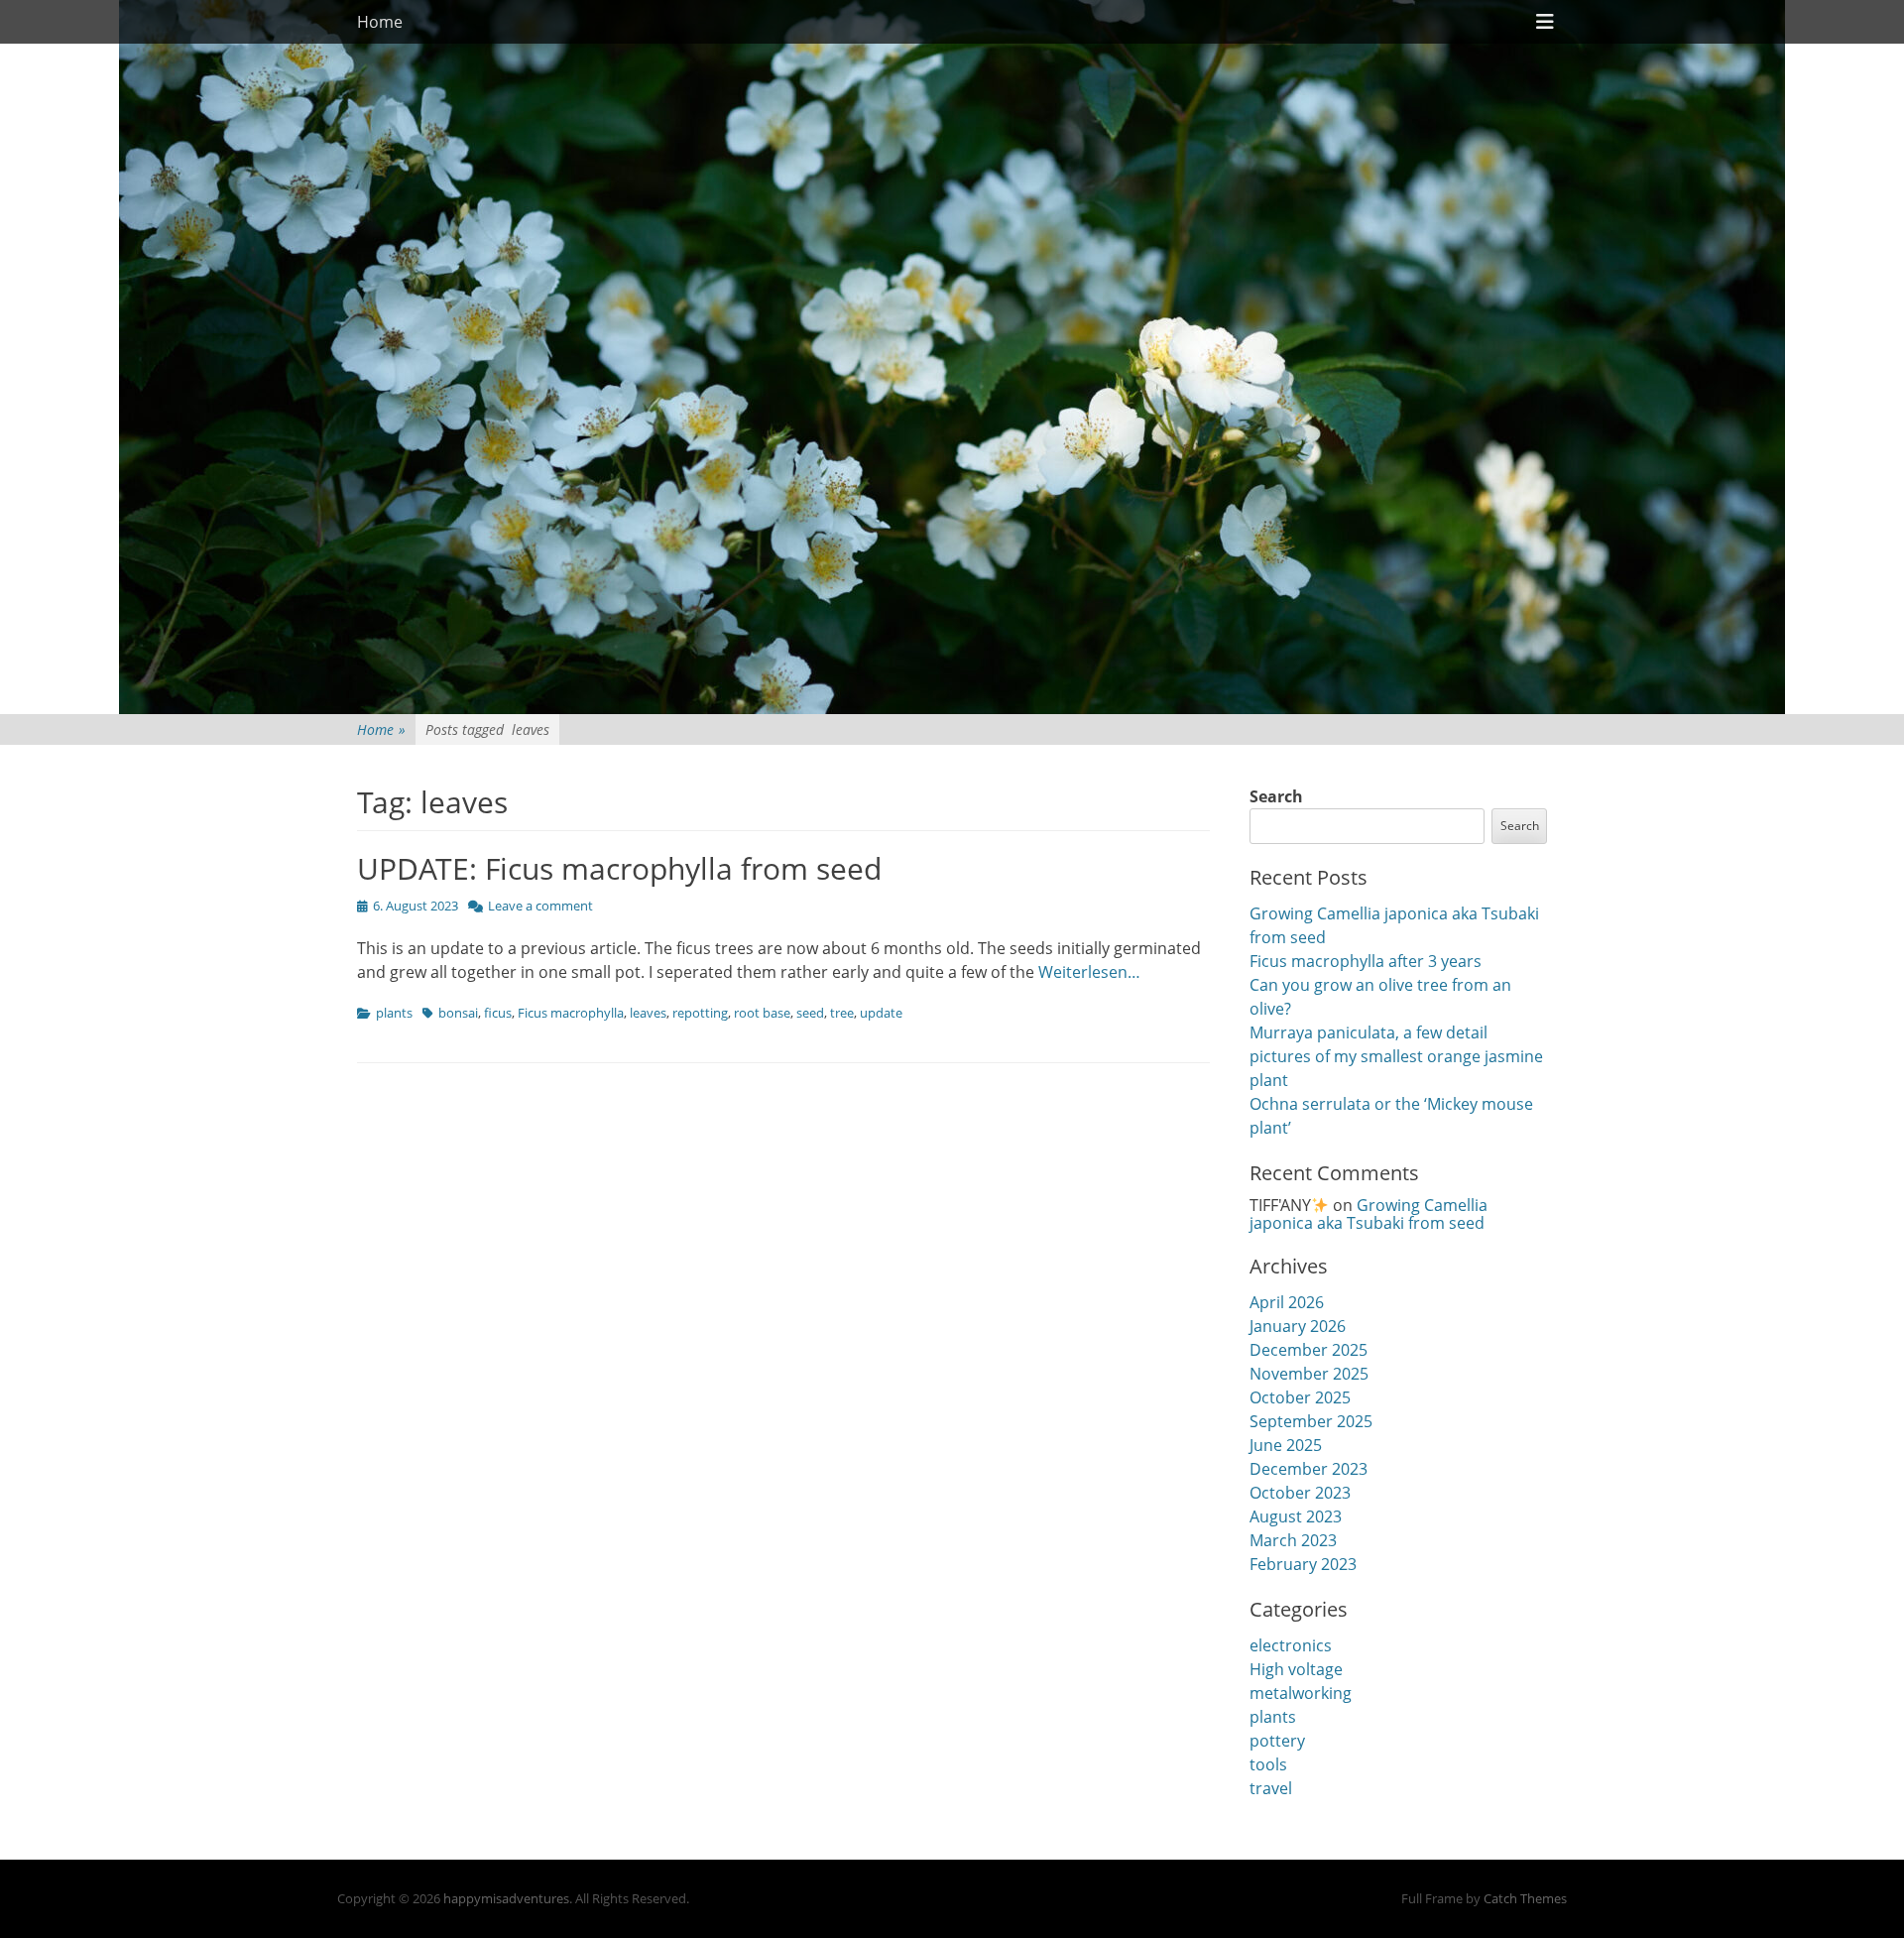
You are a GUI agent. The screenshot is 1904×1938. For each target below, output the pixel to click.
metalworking (1301, 1693)
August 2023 (1296, 1516)
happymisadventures (506, 1898)
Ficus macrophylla (571, 1013)
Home (380, 22)
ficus (498, 1013)
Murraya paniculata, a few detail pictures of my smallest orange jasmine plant (1396, 1056)
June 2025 (1286, 1445)
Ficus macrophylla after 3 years (1366, 961)
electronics (1291, 1645)
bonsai (458, 1013)
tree (842, 1013)
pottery (1277, 1741)
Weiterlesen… (1089, 972)
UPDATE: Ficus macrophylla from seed (619, 868)
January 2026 (1298, 1326)
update (881, 1013)
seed (810, 1013)
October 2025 (1300, 1397)
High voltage (1296, 1669)
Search (1276, 796)
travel (1271, 1788)
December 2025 (1309, 1350)
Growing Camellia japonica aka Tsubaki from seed (1368, 1214)
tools (1268, 1764)
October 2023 (1300, 1493)
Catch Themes (1525, 1898)
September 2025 (1311, 1421)
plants (394, 1013)
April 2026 (1287, 1302)
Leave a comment (540, 906)
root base (762, 1013)
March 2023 (1293, 1540)
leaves (648, 1013)
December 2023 (1309, 1469)
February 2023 (1303, 1564)
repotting (700, 1013)
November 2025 (1309, 1374)
